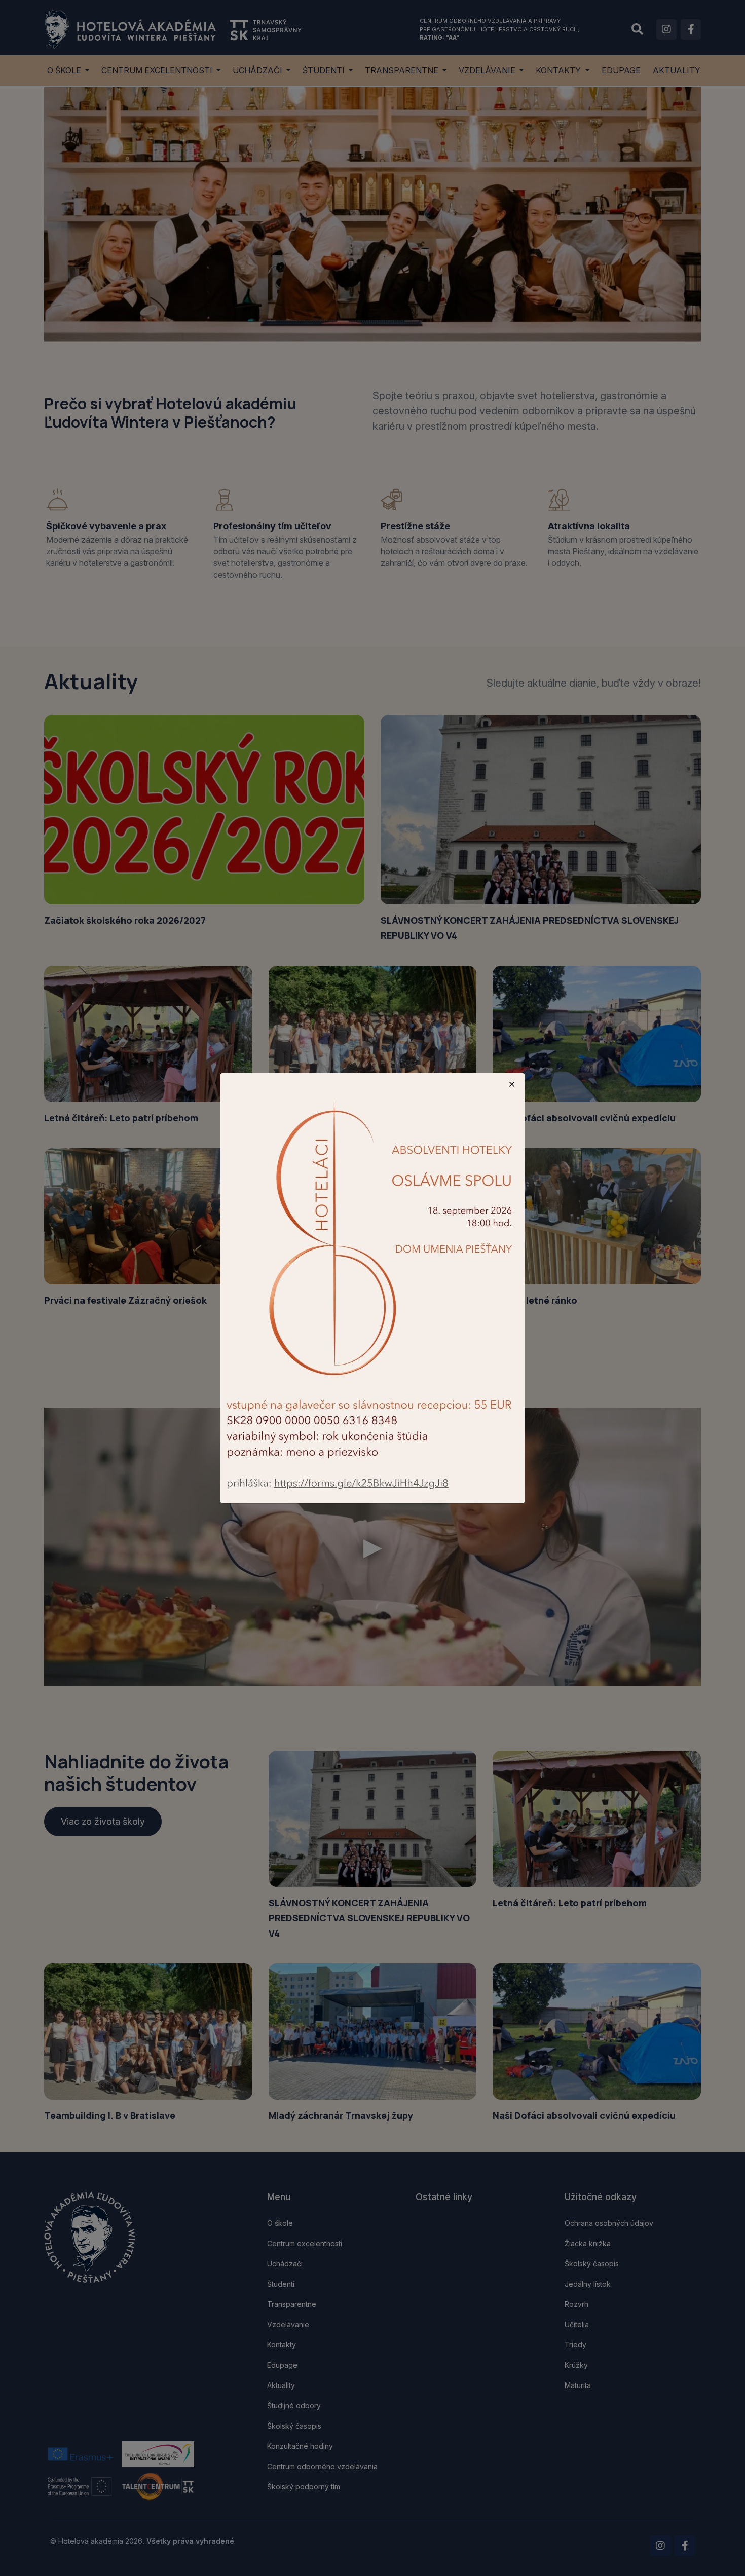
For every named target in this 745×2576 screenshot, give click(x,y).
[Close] (512, 1084)
